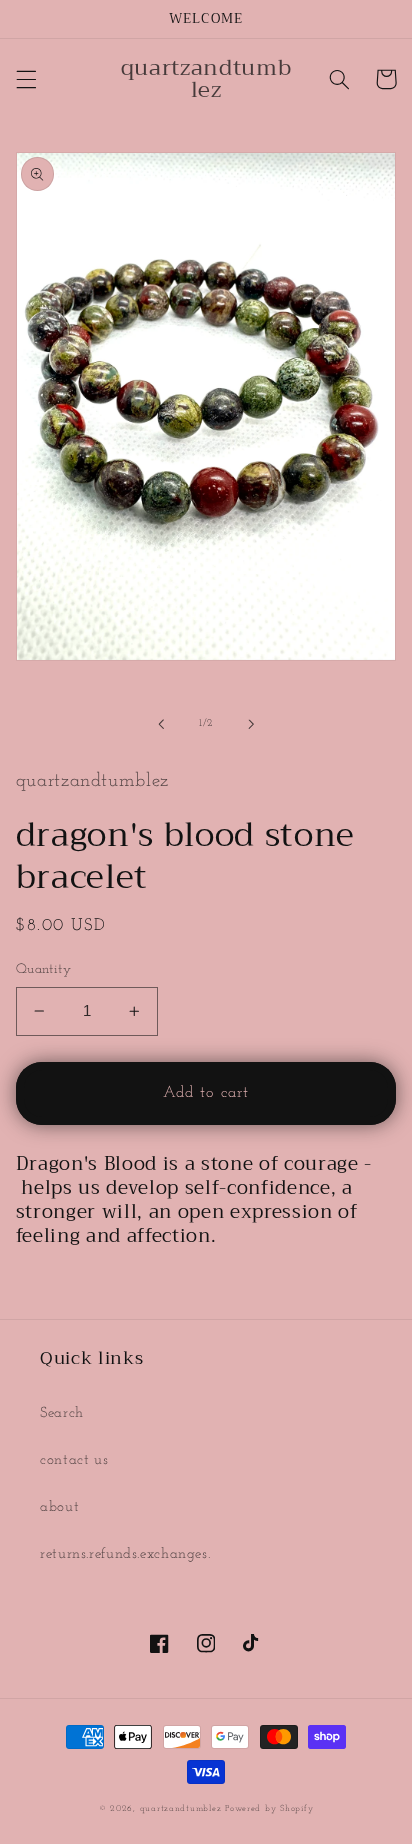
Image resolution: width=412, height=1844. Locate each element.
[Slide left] (161, 724)
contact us (74, 1460)
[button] (26, 79)
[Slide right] (251, 724)
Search (62, 1413)
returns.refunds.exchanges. (125, 1554)
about (59, 1507)
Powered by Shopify (269, 1808)
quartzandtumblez (181, 1808)
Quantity (43, 969)
